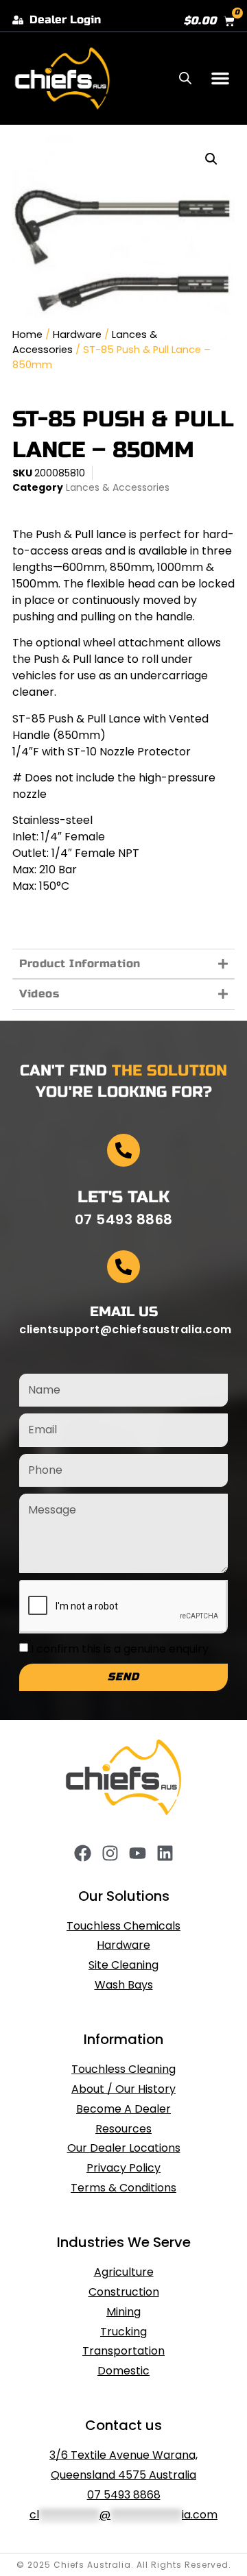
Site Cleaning (123, 1965)
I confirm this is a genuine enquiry (120, 1648)
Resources (123, 2129)
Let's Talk (123, 1197)
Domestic (123, 2371)
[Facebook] (83, 1853)
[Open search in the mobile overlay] (185, 78)
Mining (123, 2312)
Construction (124, 2292)
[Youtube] (138, 1853)
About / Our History (123, 2089)
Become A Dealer (123, 2109)
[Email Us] (123, 1267)
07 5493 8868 (124, 2495)
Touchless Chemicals (123, 1926)
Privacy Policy (123, 2168)
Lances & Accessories (118, 487)
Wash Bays (124, 1985)
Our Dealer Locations (124, 2148)
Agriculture (124, 2272)
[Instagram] (110, 1853)
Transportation (123, 2351)
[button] (220, 78)
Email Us (124, 1312)
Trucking (123, 2332)
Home (27, 335)
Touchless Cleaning (123, 2069)
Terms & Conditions (123, 2188)
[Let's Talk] (123, 1150)
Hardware (77, 335)
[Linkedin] (165, 1853)
